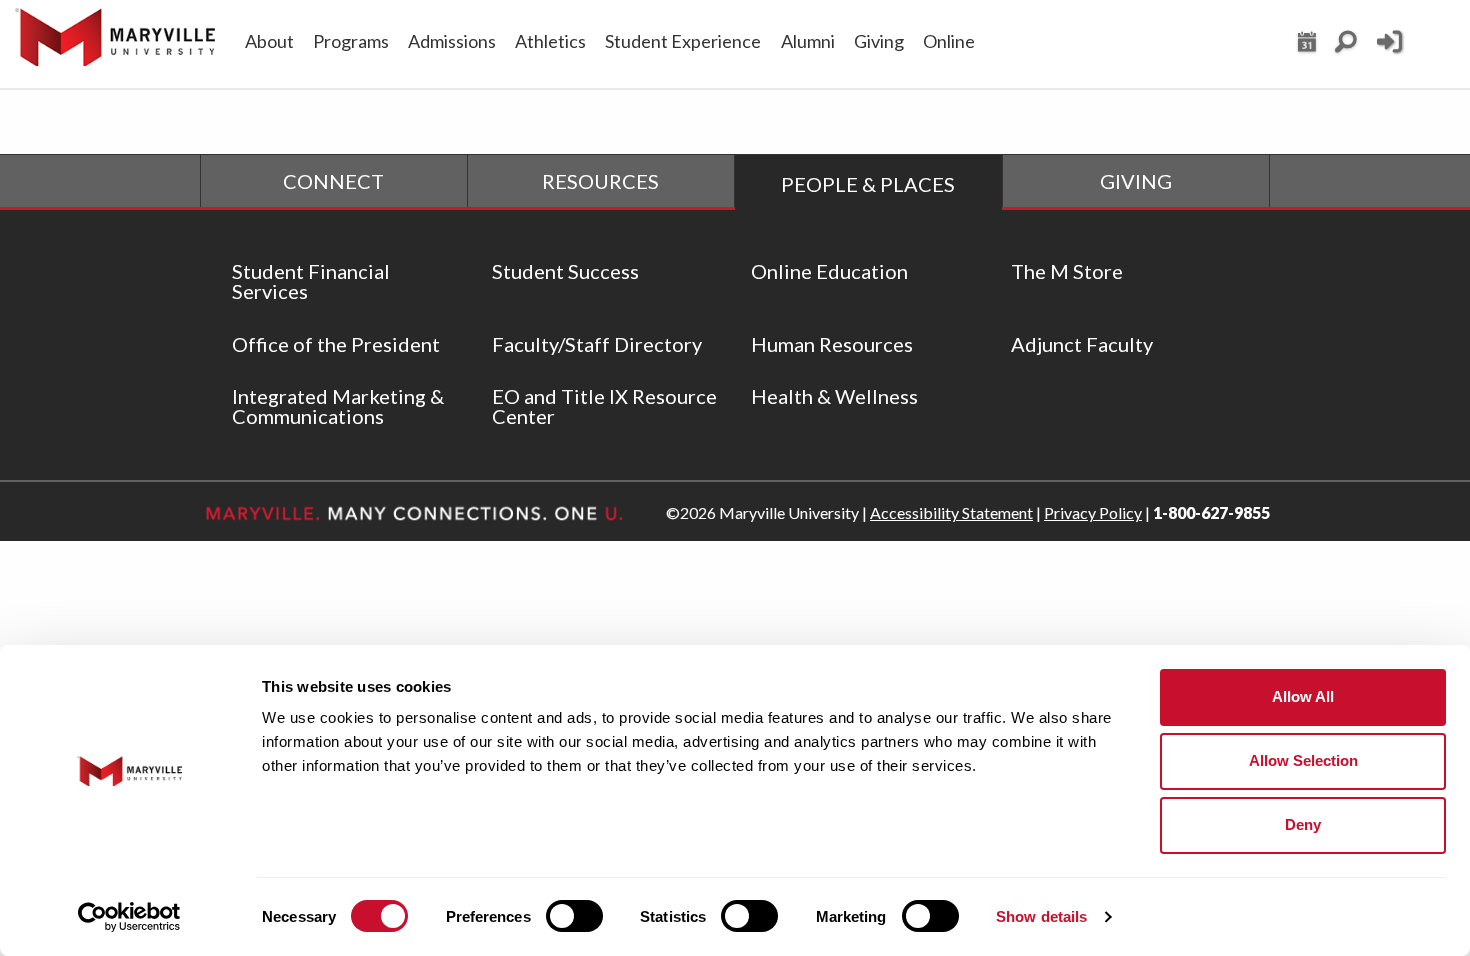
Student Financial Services (311, 281)
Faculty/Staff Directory (597, 344)
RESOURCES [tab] (600, 181)
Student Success (565, 271)
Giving (879, 41)
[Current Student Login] (1389, 50)
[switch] (574, 916)
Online (949, 41)
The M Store (1067, 271)
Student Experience (683, 41)
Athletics (550, 41)
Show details (1041, 916)
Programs (351, 41)
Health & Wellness (834, 396)
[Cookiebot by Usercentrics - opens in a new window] (129, 917)
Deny (1303, 824)
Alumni (808, 41)
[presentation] (334, 181)
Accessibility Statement (951, 512)
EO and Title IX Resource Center (604, 406)
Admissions (452, 41)
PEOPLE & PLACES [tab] (868, 184)
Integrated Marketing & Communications (338, 406)
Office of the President (336, 344)
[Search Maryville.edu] (1346, 47)
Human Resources (832, 344)
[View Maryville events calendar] (1307, 47)
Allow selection (1303, 760)
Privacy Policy (1093, 512)
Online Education (829, 271)
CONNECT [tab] (333, 181)
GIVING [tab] (1136, 181)
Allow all (1303, 696)
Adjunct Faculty (1082, 344)
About (269, 41)
